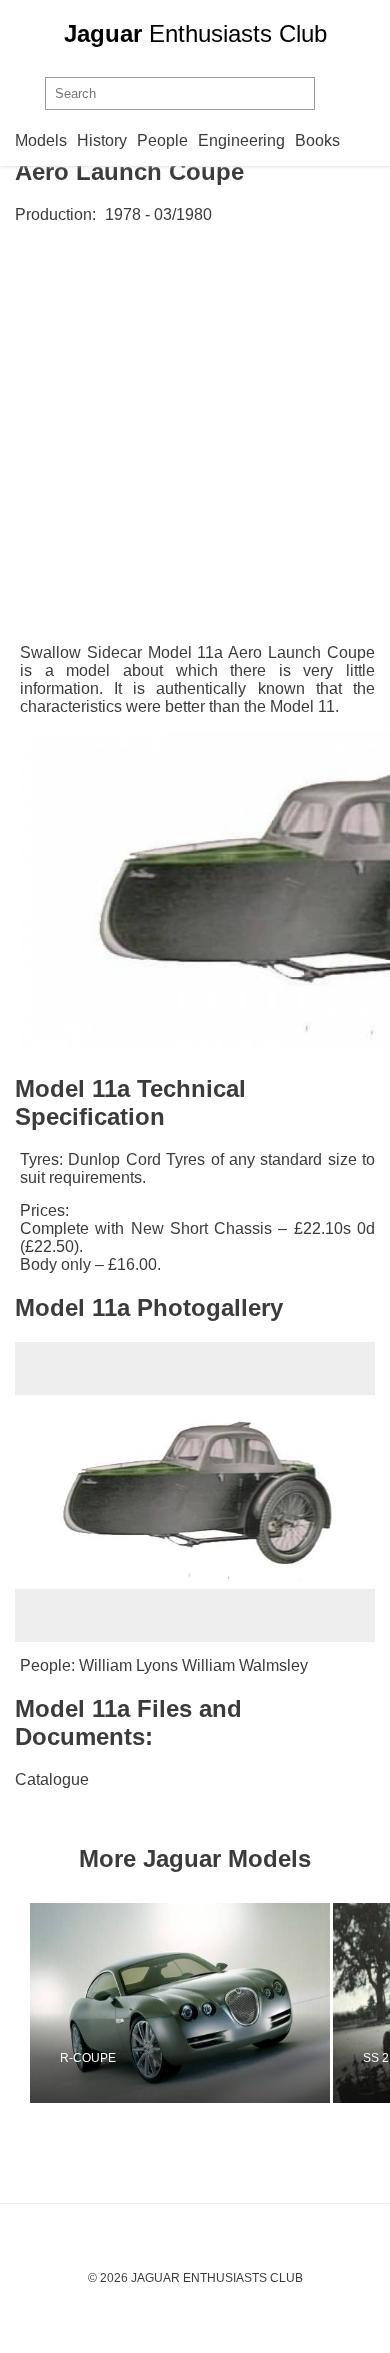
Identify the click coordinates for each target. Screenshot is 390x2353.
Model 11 (302, 706)
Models (41, 140)
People (162, 140)
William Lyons (128, 1665)
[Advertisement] (195, 439)
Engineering (241, 140)
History (102, 140)
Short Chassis (221, 1228)
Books (317, 140)
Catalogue (52, 1779)
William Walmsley (245, 1665)
